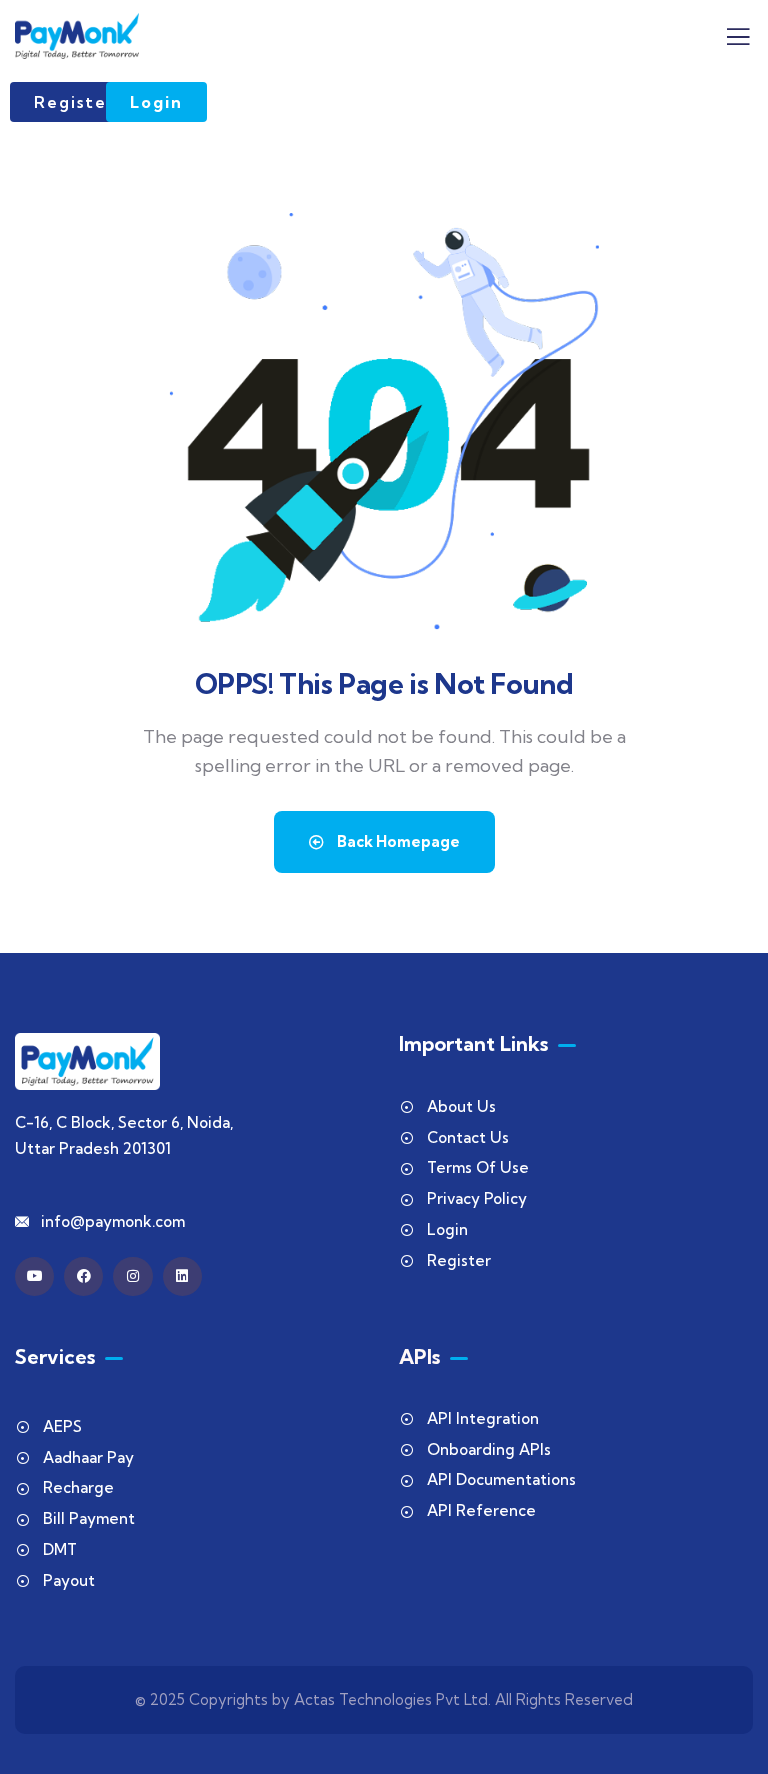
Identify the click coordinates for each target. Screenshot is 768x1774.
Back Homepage (397, 841)
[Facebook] (83, 1276)
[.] (738, 42)
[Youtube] (34, 1276)
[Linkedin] (182, 1276)
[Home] (77, 35)
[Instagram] (132, 1276)
